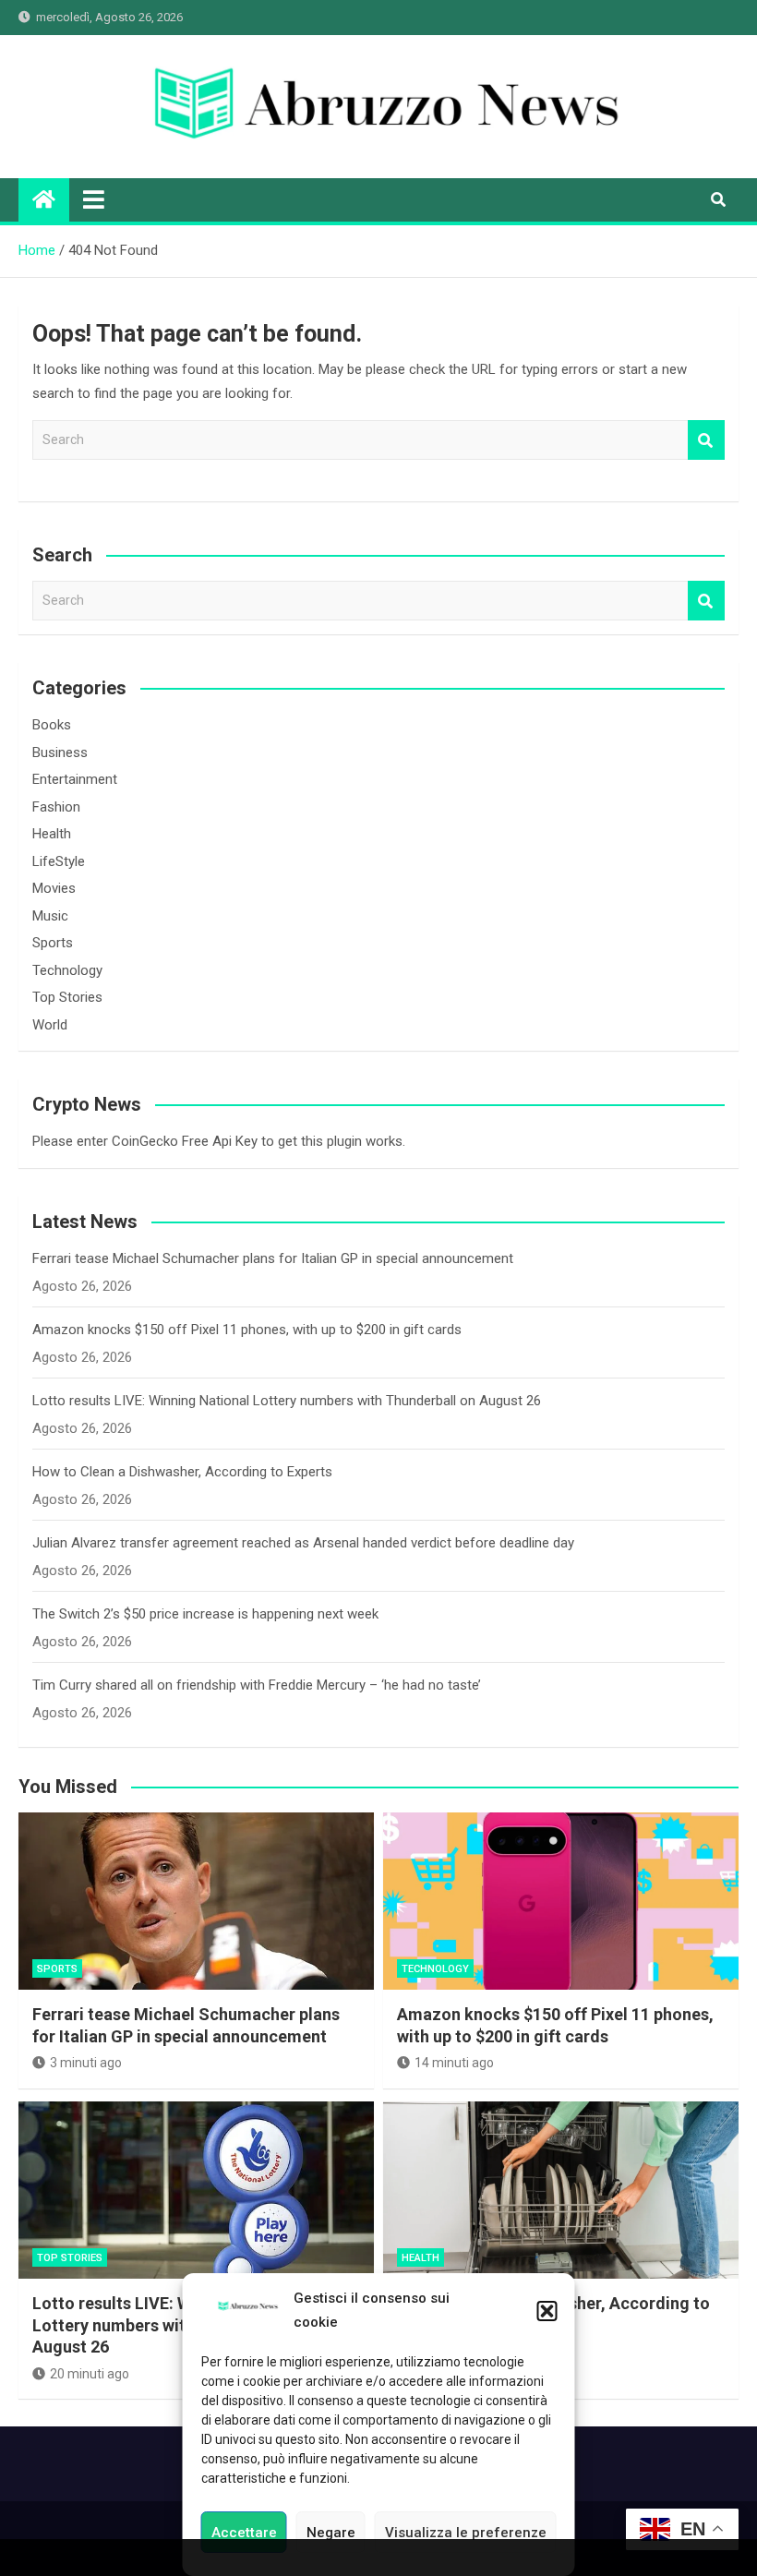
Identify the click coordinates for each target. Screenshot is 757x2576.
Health (52, 834)
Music (50, 916)
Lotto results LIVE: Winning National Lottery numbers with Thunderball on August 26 (287, 1401)
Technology (67, 970)
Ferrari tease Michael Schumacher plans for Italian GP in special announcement (273, 1258)
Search (706, 440)
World (50, 1025)
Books (52, 725)
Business (60, 752)
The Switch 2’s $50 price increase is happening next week (205, 1614)
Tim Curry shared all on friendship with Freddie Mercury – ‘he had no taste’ (257, 1685)
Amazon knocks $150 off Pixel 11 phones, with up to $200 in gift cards (247, 1330)
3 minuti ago (86, 2063)
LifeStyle (59, 861)
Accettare (244, 2533)
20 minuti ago (90, 2374)
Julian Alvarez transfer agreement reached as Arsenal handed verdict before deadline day (303, 1543)
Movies (54, 888)
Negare (331, 2533)
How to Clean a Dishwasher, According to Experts (182, 1472)
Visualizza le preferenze (466, 2533)
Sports (53, 943)
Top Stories (67, 997)
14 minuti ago (454, 2063)
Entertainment (75, 779)
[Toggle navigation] (94, 199)
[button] (547, 2311)
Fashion (56, 807)
